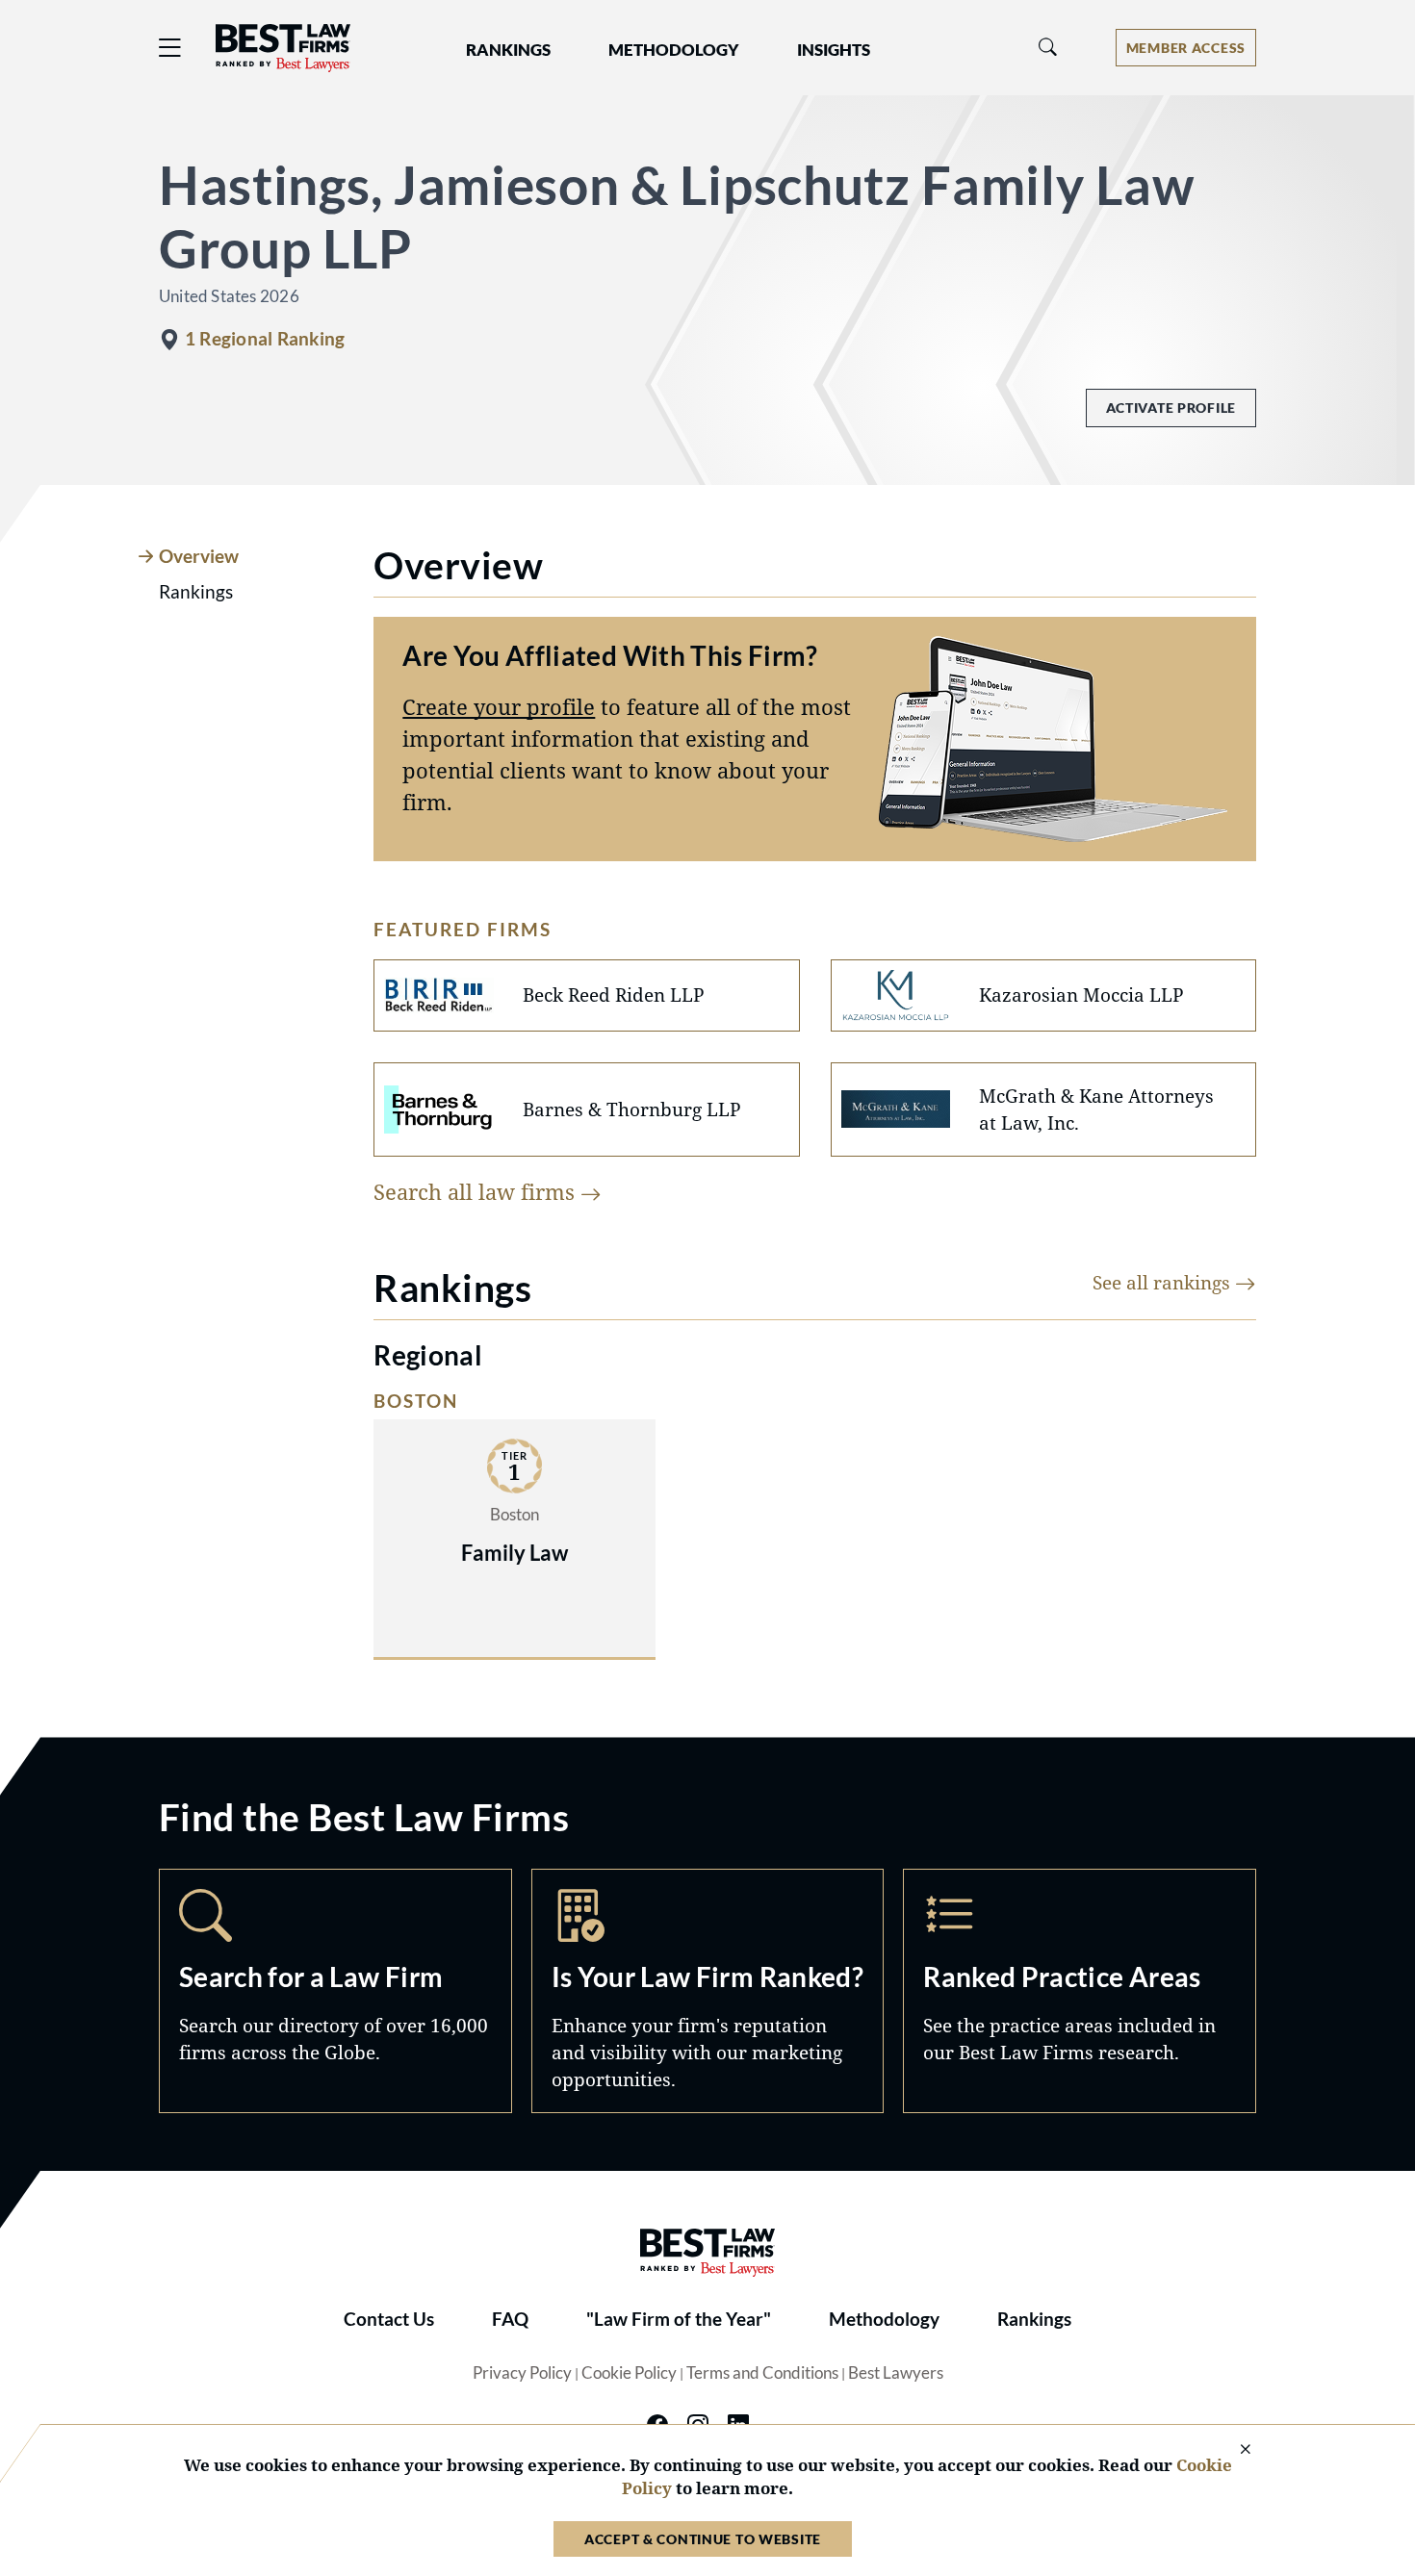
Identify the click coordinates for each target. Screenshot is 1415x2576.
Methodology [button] (674, 50)
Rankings (1034, 2319)
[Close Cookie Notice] (1233, 2450)
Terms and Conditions (762, 2373)
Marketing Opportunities (708, 1991)
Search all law (477, 1191)
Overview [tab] (199, 556)
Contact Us (389, 2319)
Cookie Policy (629, 2373)
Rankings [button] (508, 50)
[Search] (1048, 48)
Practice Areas (1080, 1991)
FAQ (510, 2319)
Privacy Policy (522, 2373)
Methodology (884, 2319)
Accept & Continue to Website (703, 2539)
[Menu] (170, 48)
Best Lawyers (896, 2373)
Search (335, 1991)
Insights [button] (834, 50)
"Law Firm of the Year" (679, 2319)
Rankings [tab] (196, 592)
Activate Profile (1171, 408)
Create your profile (499, 706)
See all (1164, 1282)
